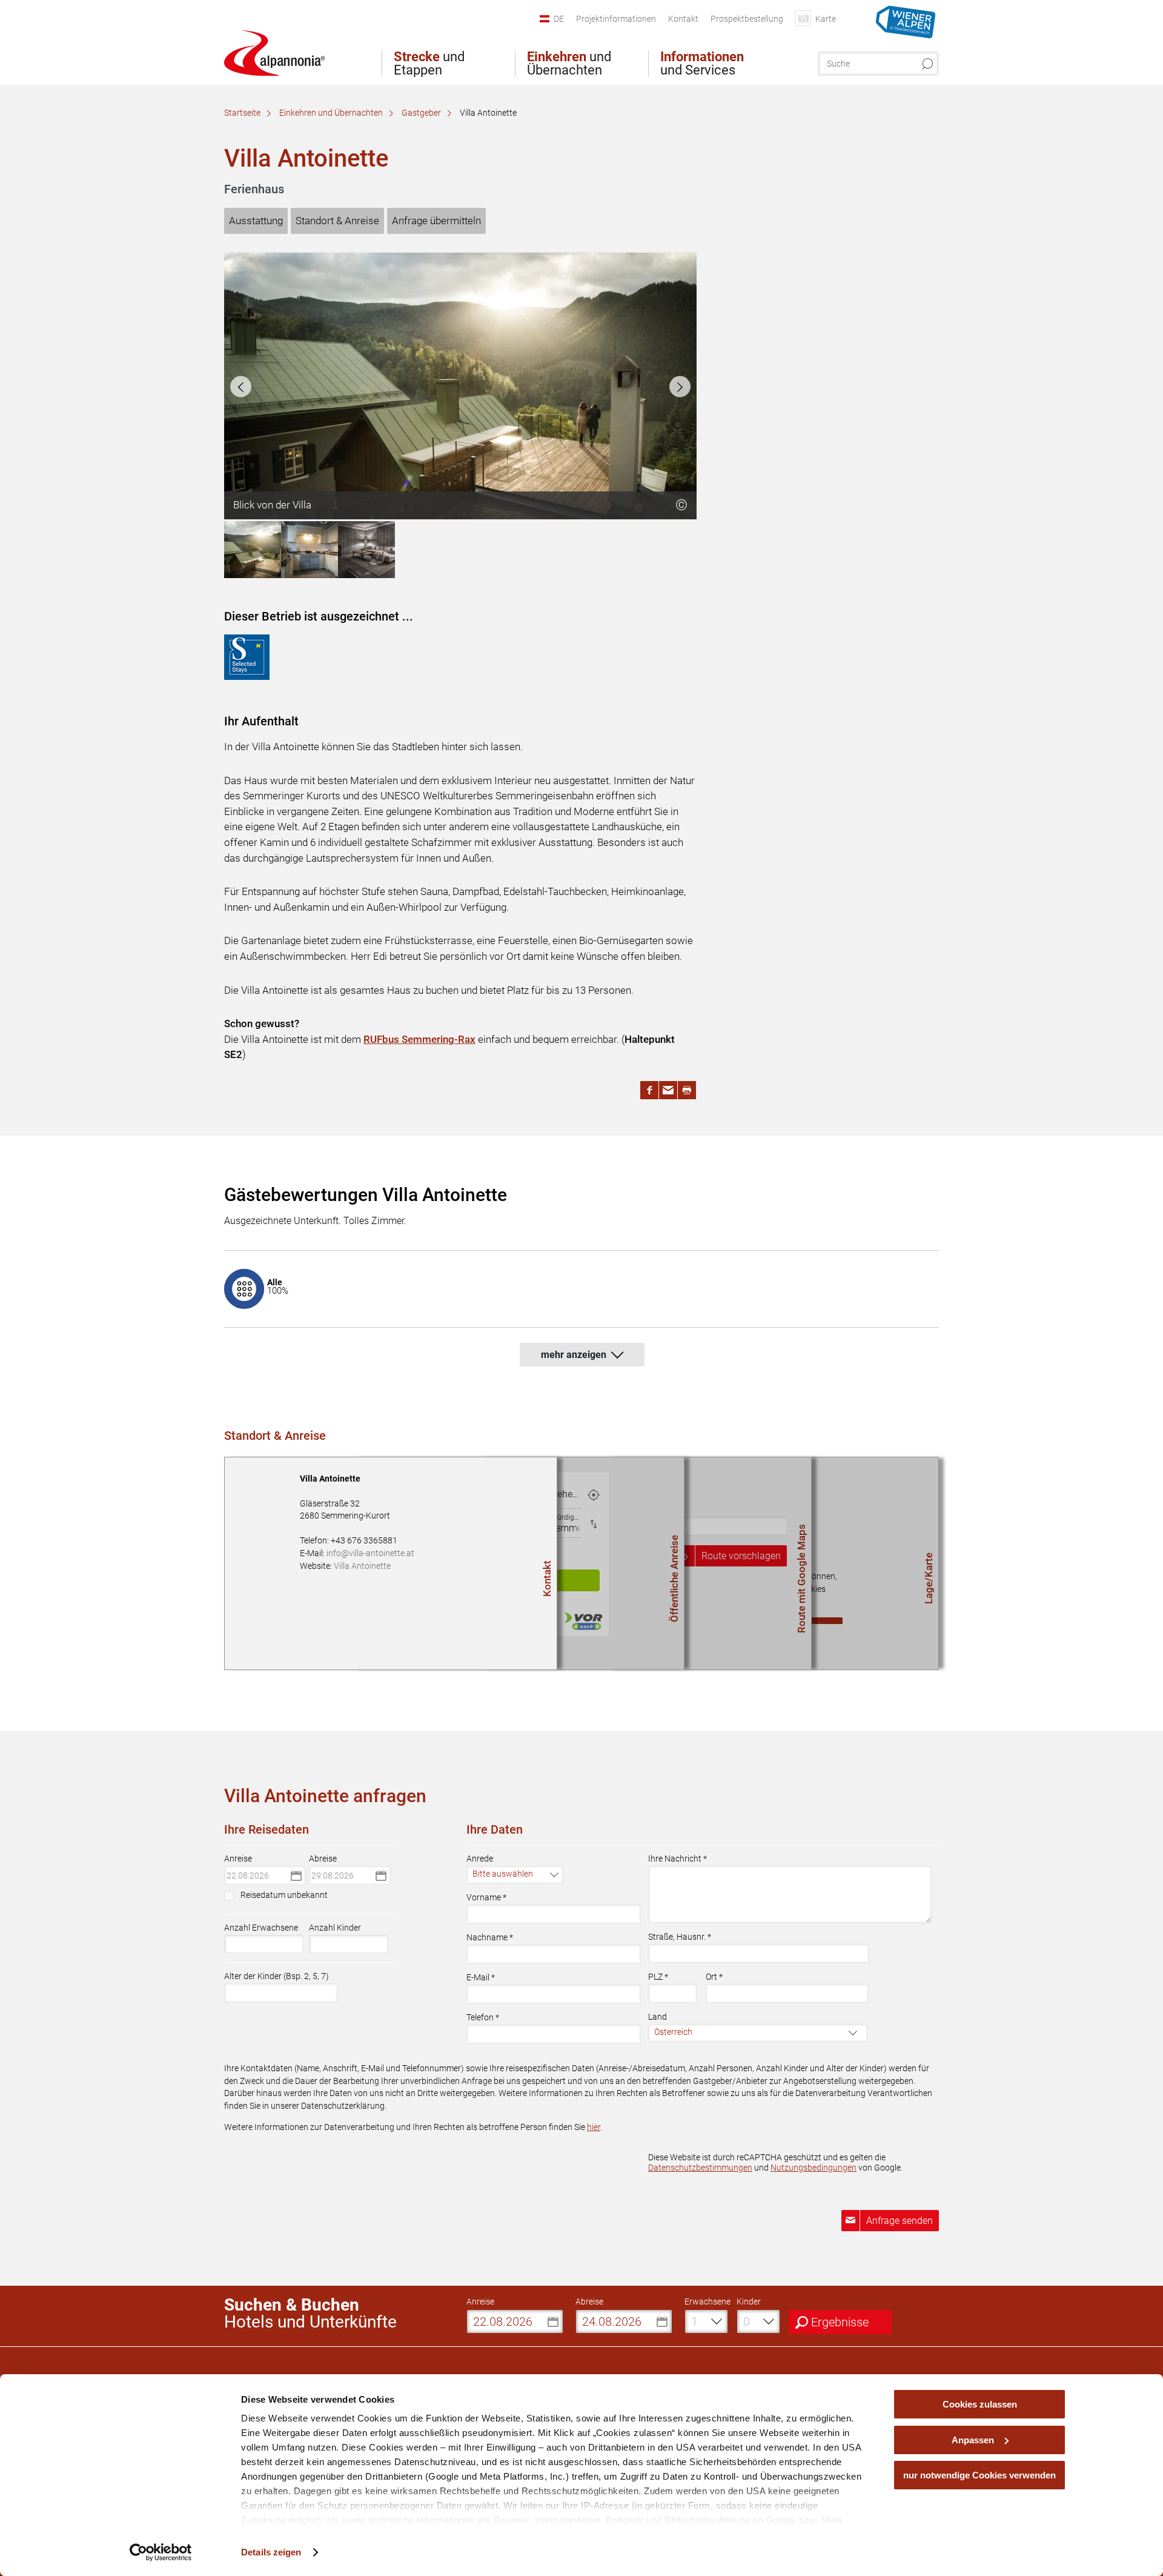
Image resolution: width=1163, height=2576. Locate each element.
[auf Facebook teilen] (649, 1090)
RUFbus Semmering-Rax (419, 1039)
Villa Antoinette (362, 1566)
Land (658, 2017)
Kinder (749, 2301)
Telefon (483, 2017)
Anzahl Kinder (335, 1928)
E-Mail (481, 1977)
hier (594, 2127)
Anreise (238, 1859)
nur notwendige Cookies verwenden (979, 2475)
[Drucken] (687, 1090)
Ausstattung (256, 221)
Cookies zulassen (980, 2404)
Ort (714, 1977)
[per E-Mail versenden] (668, 1090)
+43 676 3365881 (364, 1540)
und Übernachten (569, 64)
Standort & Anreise (337, 221)
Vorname (486, 1897)
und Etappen (429, 64)
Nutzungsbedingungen (813, 2168)
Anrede (480, 1859)
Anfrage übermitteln (436, 221)
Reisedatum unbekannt (284, 1895)
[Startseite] (274, 53)
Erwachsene (707, 2301)
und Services (702, 64)
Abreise (323, 1859)
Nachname (490, 1937)
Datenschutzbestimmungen (700, 2168)
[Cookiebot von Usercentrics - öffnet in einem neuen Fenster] (161, 2552)
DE (559, 19)
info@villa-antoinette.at (370, 1553)
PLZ (658, 1977)
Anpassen (973, 2440)
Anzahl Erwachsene (261, 1928)
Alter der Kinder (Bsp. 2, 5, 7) (277, 1976)
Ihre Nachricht (678, 1859)
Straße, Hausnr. (680, 1937)
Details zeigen (271, 2552)
